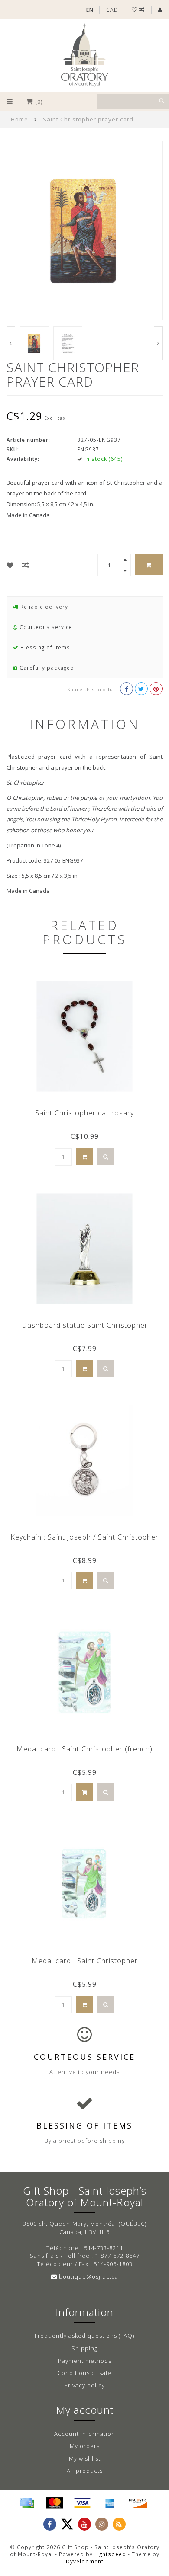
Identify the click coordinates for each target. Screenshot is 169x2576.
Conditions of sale (84, 2373)
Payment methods (85, 2361)
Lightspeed (110, 2554)
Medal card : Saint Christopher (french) (84, 1749)
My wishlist (85, 2458)
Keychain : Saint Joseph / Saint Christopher (84, 1537)
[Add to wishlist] (10, 565)
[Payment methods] (27, 2503)
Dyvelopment (85, 2561)
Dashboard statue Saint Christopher (85, 1325)
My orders (85, 2446)
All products (85, 2471)
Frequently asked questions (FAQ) (84, 2336)
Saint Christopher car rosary (84, 1113)
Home (19, 119)
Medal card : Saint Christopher (85, 1961)
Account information (85, 2434)
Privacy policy (84, 2385)
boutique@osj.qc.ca (89, 2276)
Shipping (84, 2348)
